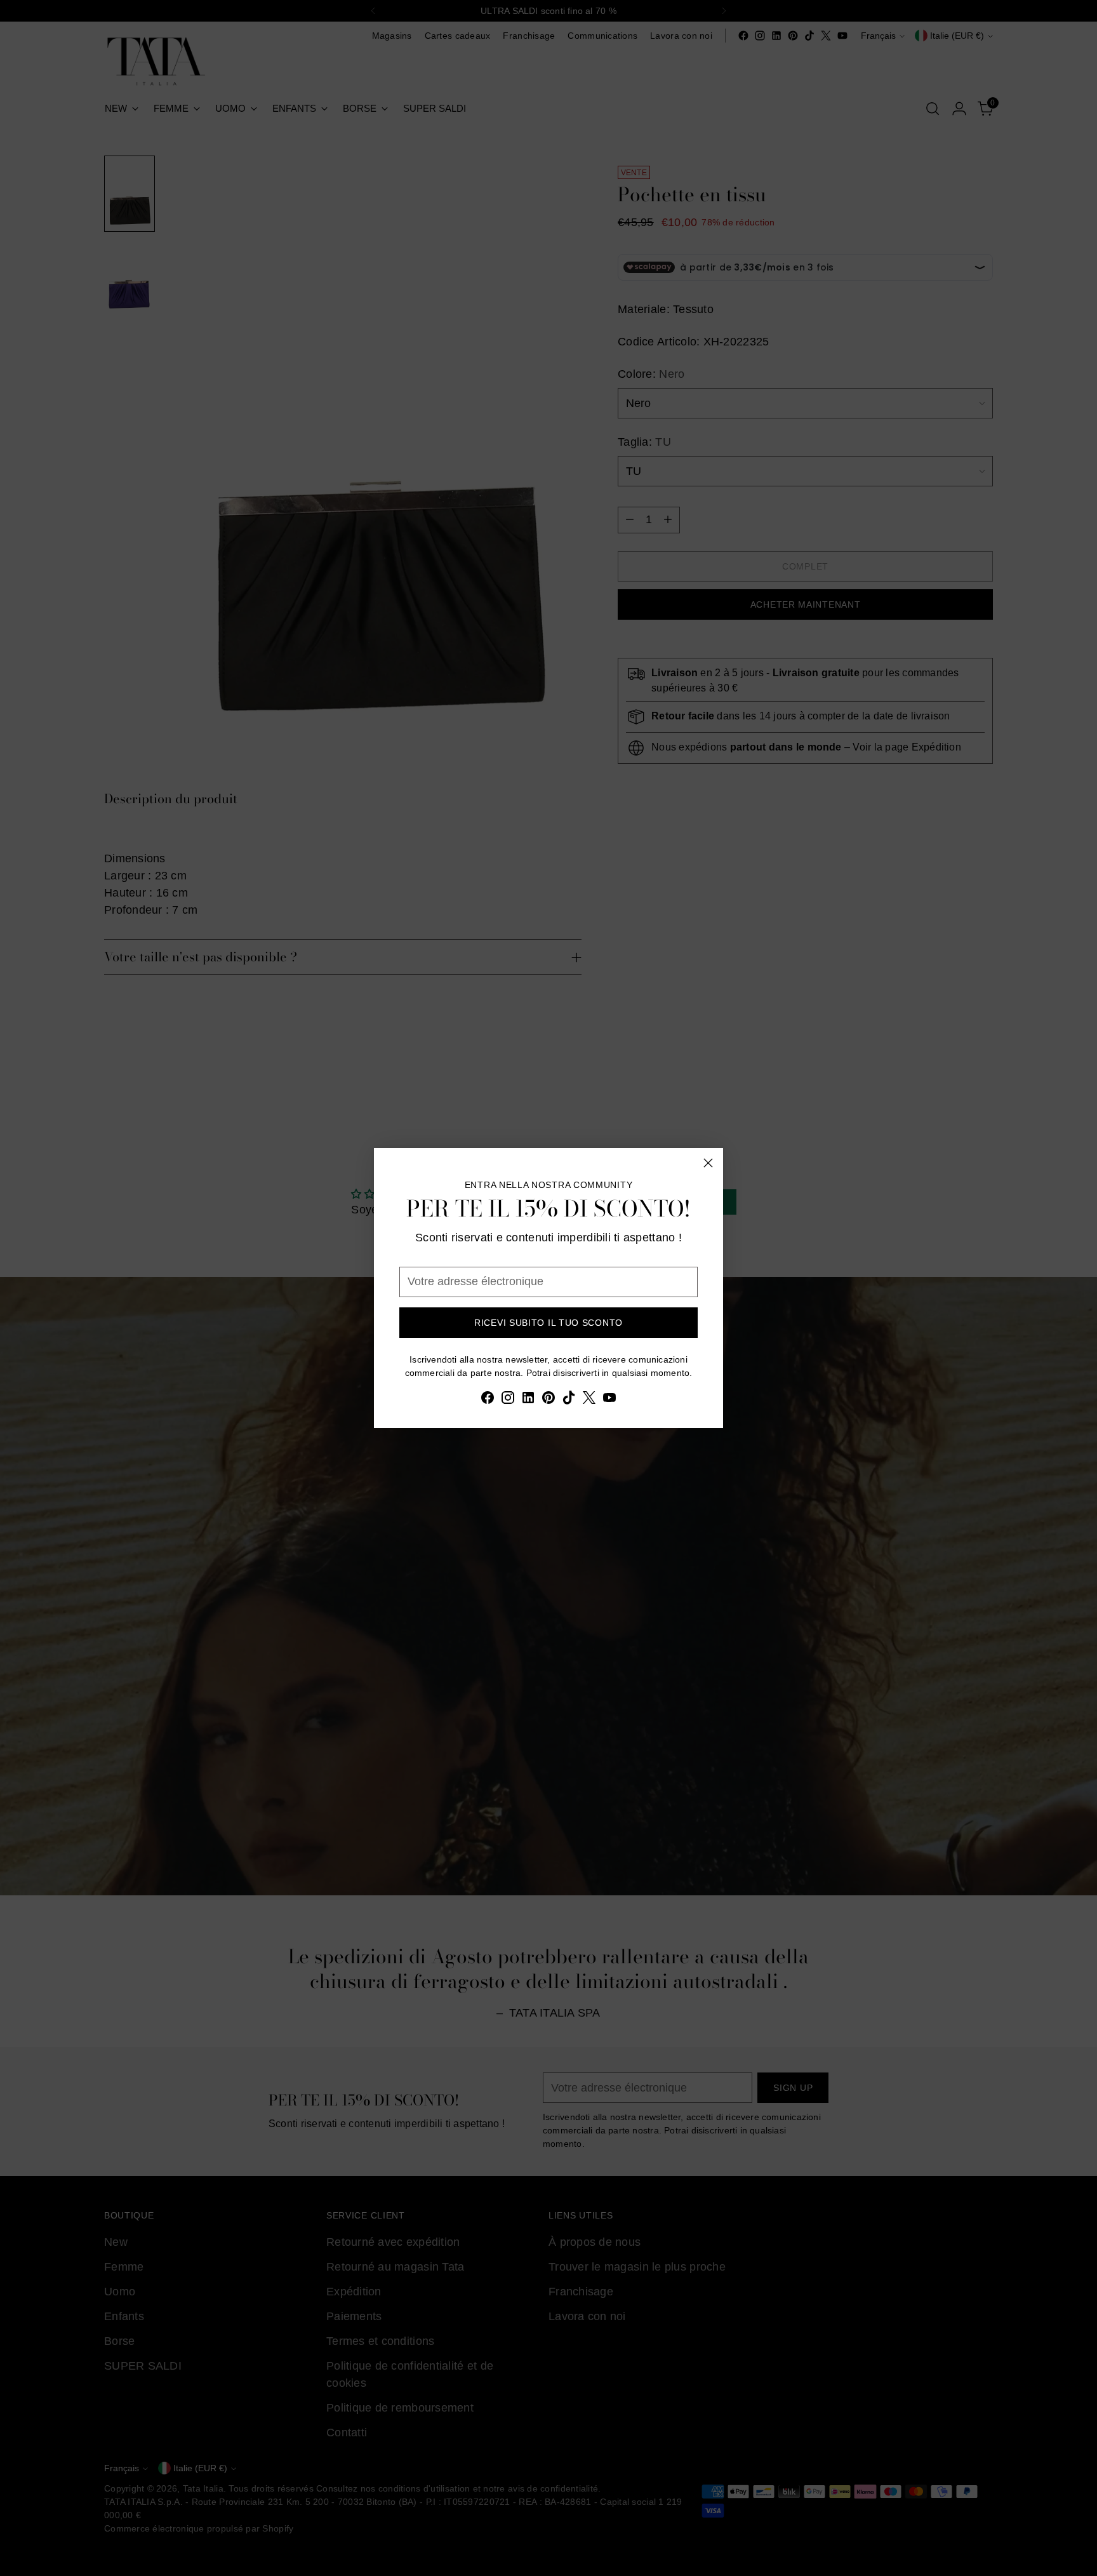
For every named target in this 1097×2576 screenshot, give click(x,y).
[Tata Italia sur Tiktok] (569, 1400)
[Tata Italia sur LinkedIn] (528, 1400)
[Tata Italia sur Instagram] (508, 1400)
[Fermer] (708, 1163)
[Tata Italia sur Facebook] (488, 1400)
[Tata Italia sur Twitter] (589, 1400)
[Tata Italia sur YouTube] (609, 1400)
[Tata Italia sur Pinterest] (548, 1400)
